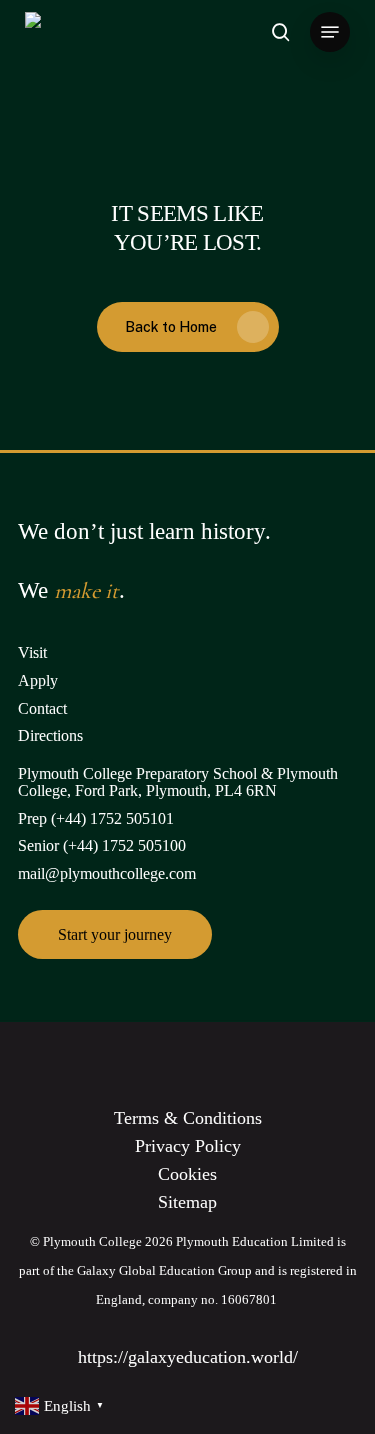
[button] (330, 32)
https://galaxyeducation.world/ (188, 1357)
